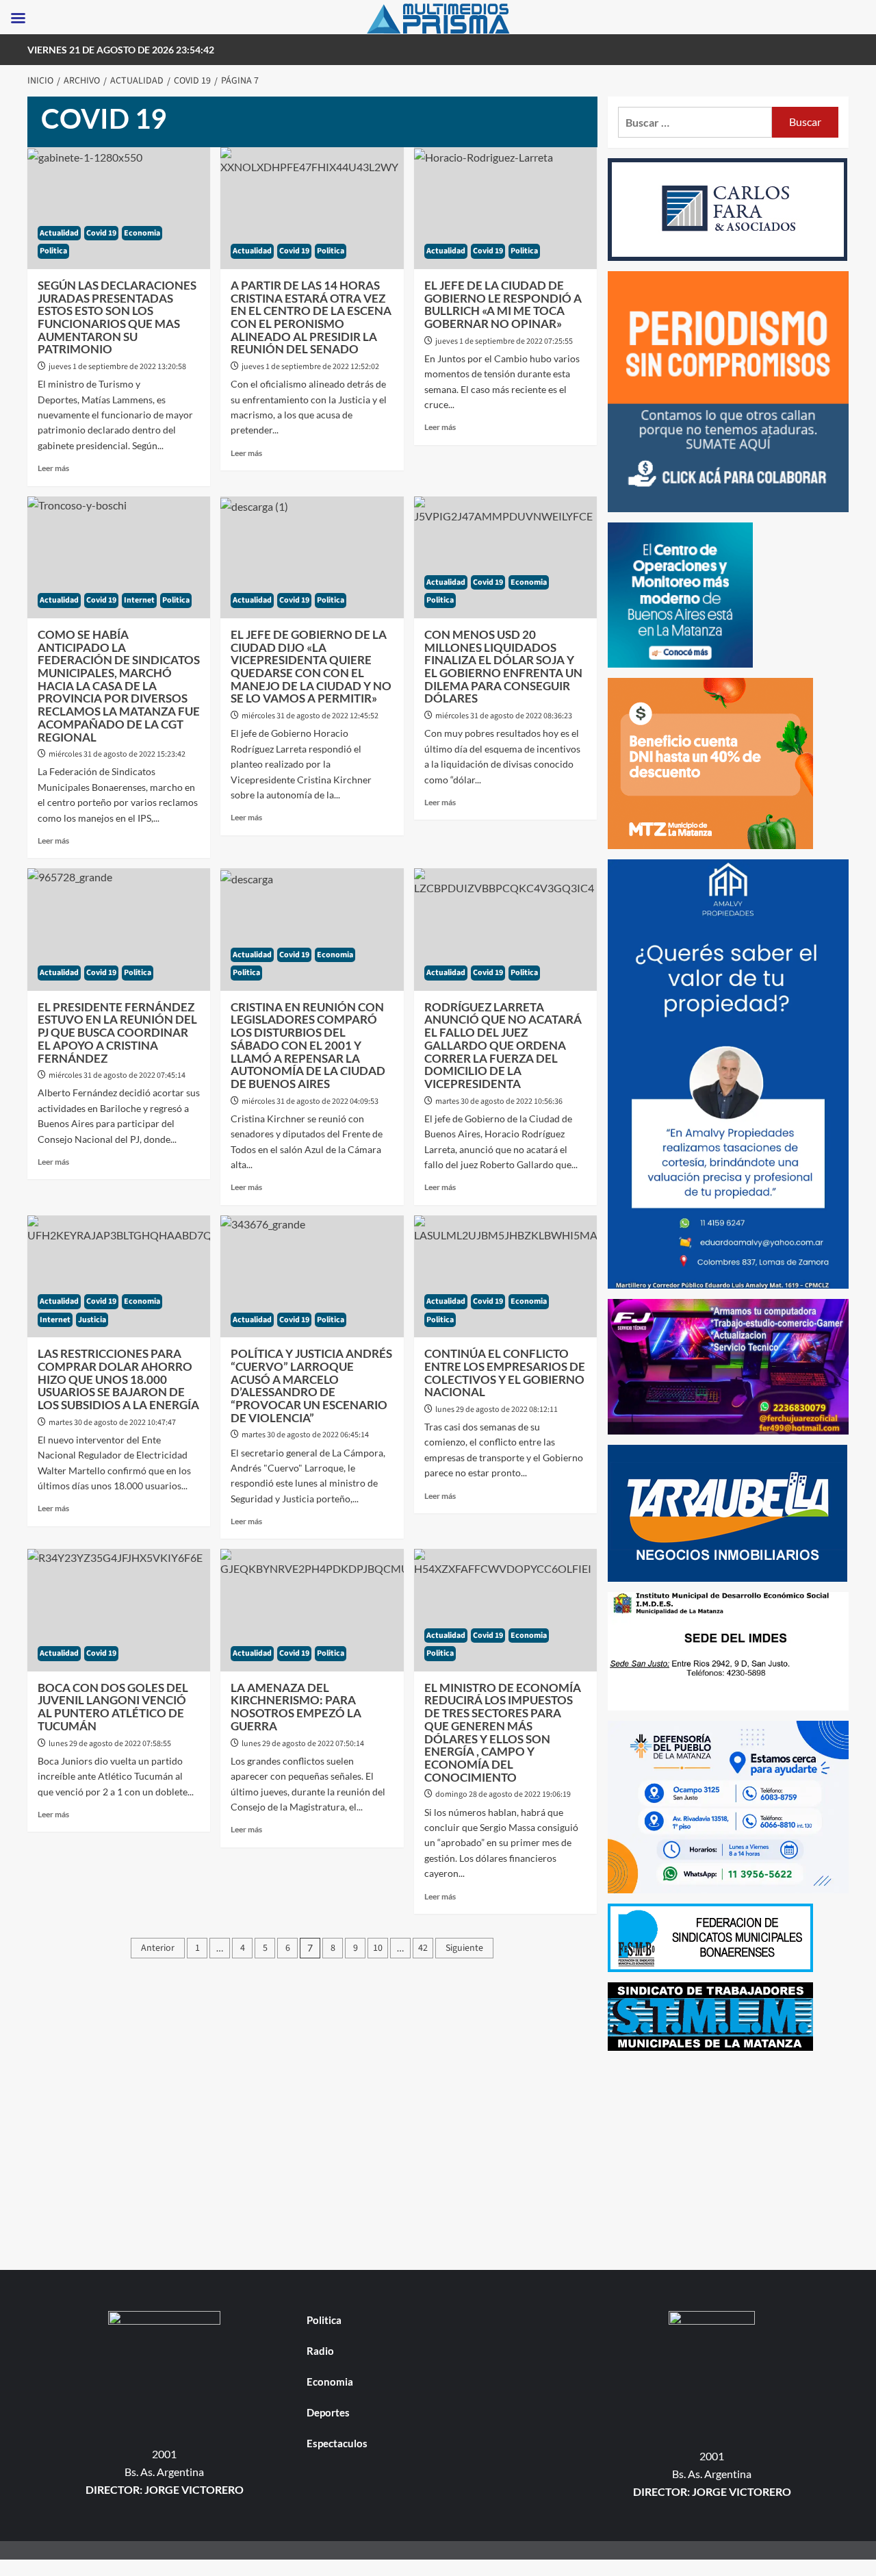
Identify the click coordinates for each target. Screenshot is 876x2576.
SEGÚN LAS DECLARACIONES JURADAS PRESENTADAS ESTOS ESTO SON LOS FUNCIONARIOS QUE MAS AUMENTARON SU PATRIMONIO (117, 317)
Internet (139, 600)
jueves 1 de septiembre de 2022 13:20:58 (117, 367)
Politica (53, 251)
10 (378, 1948)
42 (423, 1948)
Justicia (92, 1320)
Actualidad (59, 233)
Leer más (53, 468)
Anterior (158, 1948)
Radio (320, 2351)
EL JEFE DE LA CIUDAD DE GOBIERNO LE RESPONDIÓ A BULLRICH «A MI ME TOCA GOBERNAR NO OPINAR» (503, 304)
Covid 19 (101, 233)
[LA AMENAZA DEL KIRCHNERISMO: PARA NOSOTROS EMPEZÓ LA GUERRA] (312, 1610)
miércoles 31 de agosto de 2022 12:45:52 (310, 716)
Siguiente (464, 1948)
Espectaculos (337, 2443)
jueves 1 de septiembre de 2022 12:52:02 (310, 367)
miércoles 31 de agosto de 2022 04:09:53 (310, 1101)
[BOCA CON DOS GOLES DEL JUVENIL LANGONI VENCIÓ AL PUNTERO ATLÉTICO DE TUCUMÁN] (119, 1610)
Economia (142, 233)
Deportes (328, 2412)
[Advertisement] (729, 2157)
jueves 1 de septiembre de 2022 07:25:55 (504, 341)
